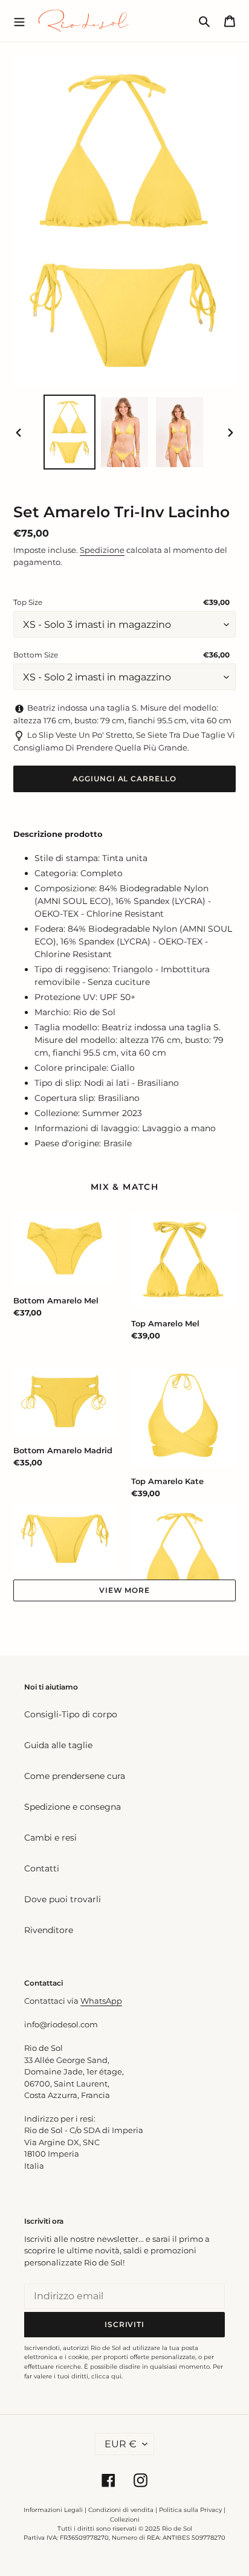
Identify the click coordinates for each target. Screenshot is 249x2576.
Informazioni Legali (53, 2510)
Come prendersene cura (75, 1776)
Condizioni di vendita (121, 2510)
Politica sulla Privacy (191, 2510)
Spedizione (102, 550)
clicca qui (106, 2376)
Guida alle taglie (58, 1745)
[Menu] (19, 21)
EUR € (121, 2444)
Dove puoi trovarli (63, 1899)
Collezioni (125, 2520)
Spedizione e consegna (73, 1807)
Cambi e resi (50, 1838)
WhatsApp (101, 2001)
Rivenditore (49, 1930)
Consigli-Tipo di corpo (71, 1714)
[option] (70, 432)
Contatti (42, 1868)
